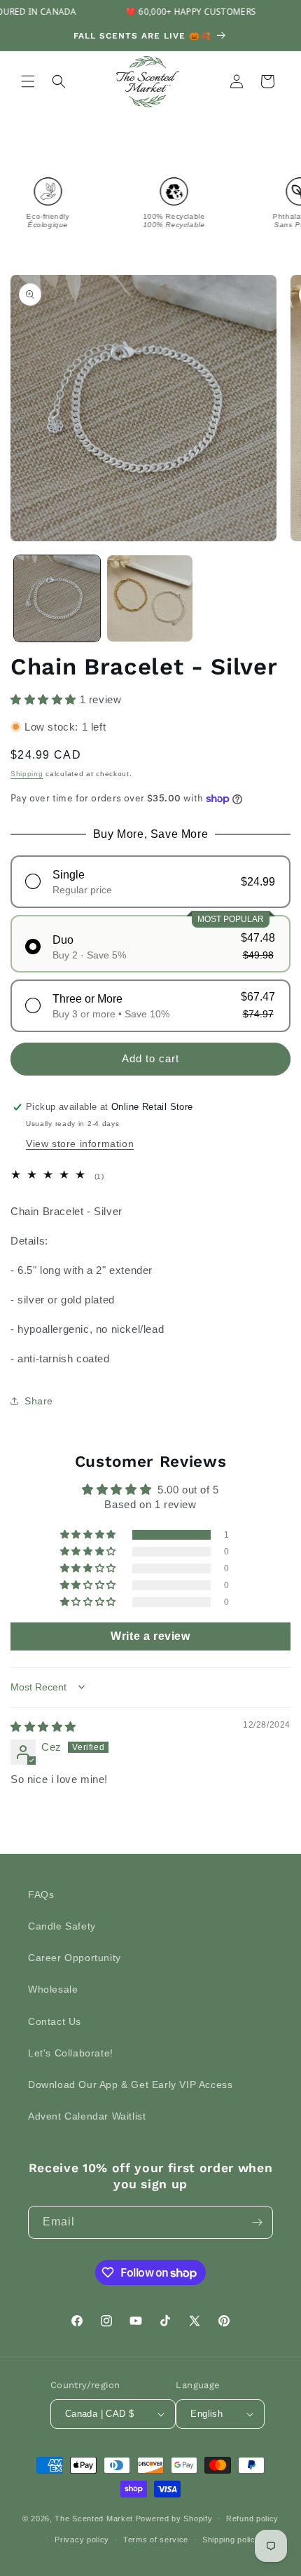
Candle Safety (62, 1926)
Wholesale (53, 1989)
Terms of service (156, 2540)
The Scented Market (94, 2518)
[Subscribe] (257, 2222)
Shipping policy (231, 2540)
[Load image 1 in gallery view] (57, 598)
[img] (43, 1727)
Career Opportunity (75, 1958)
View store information (80, 1144)
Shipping (27, 774)
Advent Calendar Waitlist (87, 2116)
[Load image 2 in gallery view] (150, 598)
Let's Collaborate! (71, 2053)
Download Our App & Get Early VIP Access (130, 2084)
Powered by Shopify (174, 2518)
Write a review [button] (150, 1636)
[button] (28, 81)
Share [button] (39, 1401)
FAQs (41, 1894)
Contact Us (55, 2021)
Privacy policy (82, 2540)
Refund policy (252, 2519)
